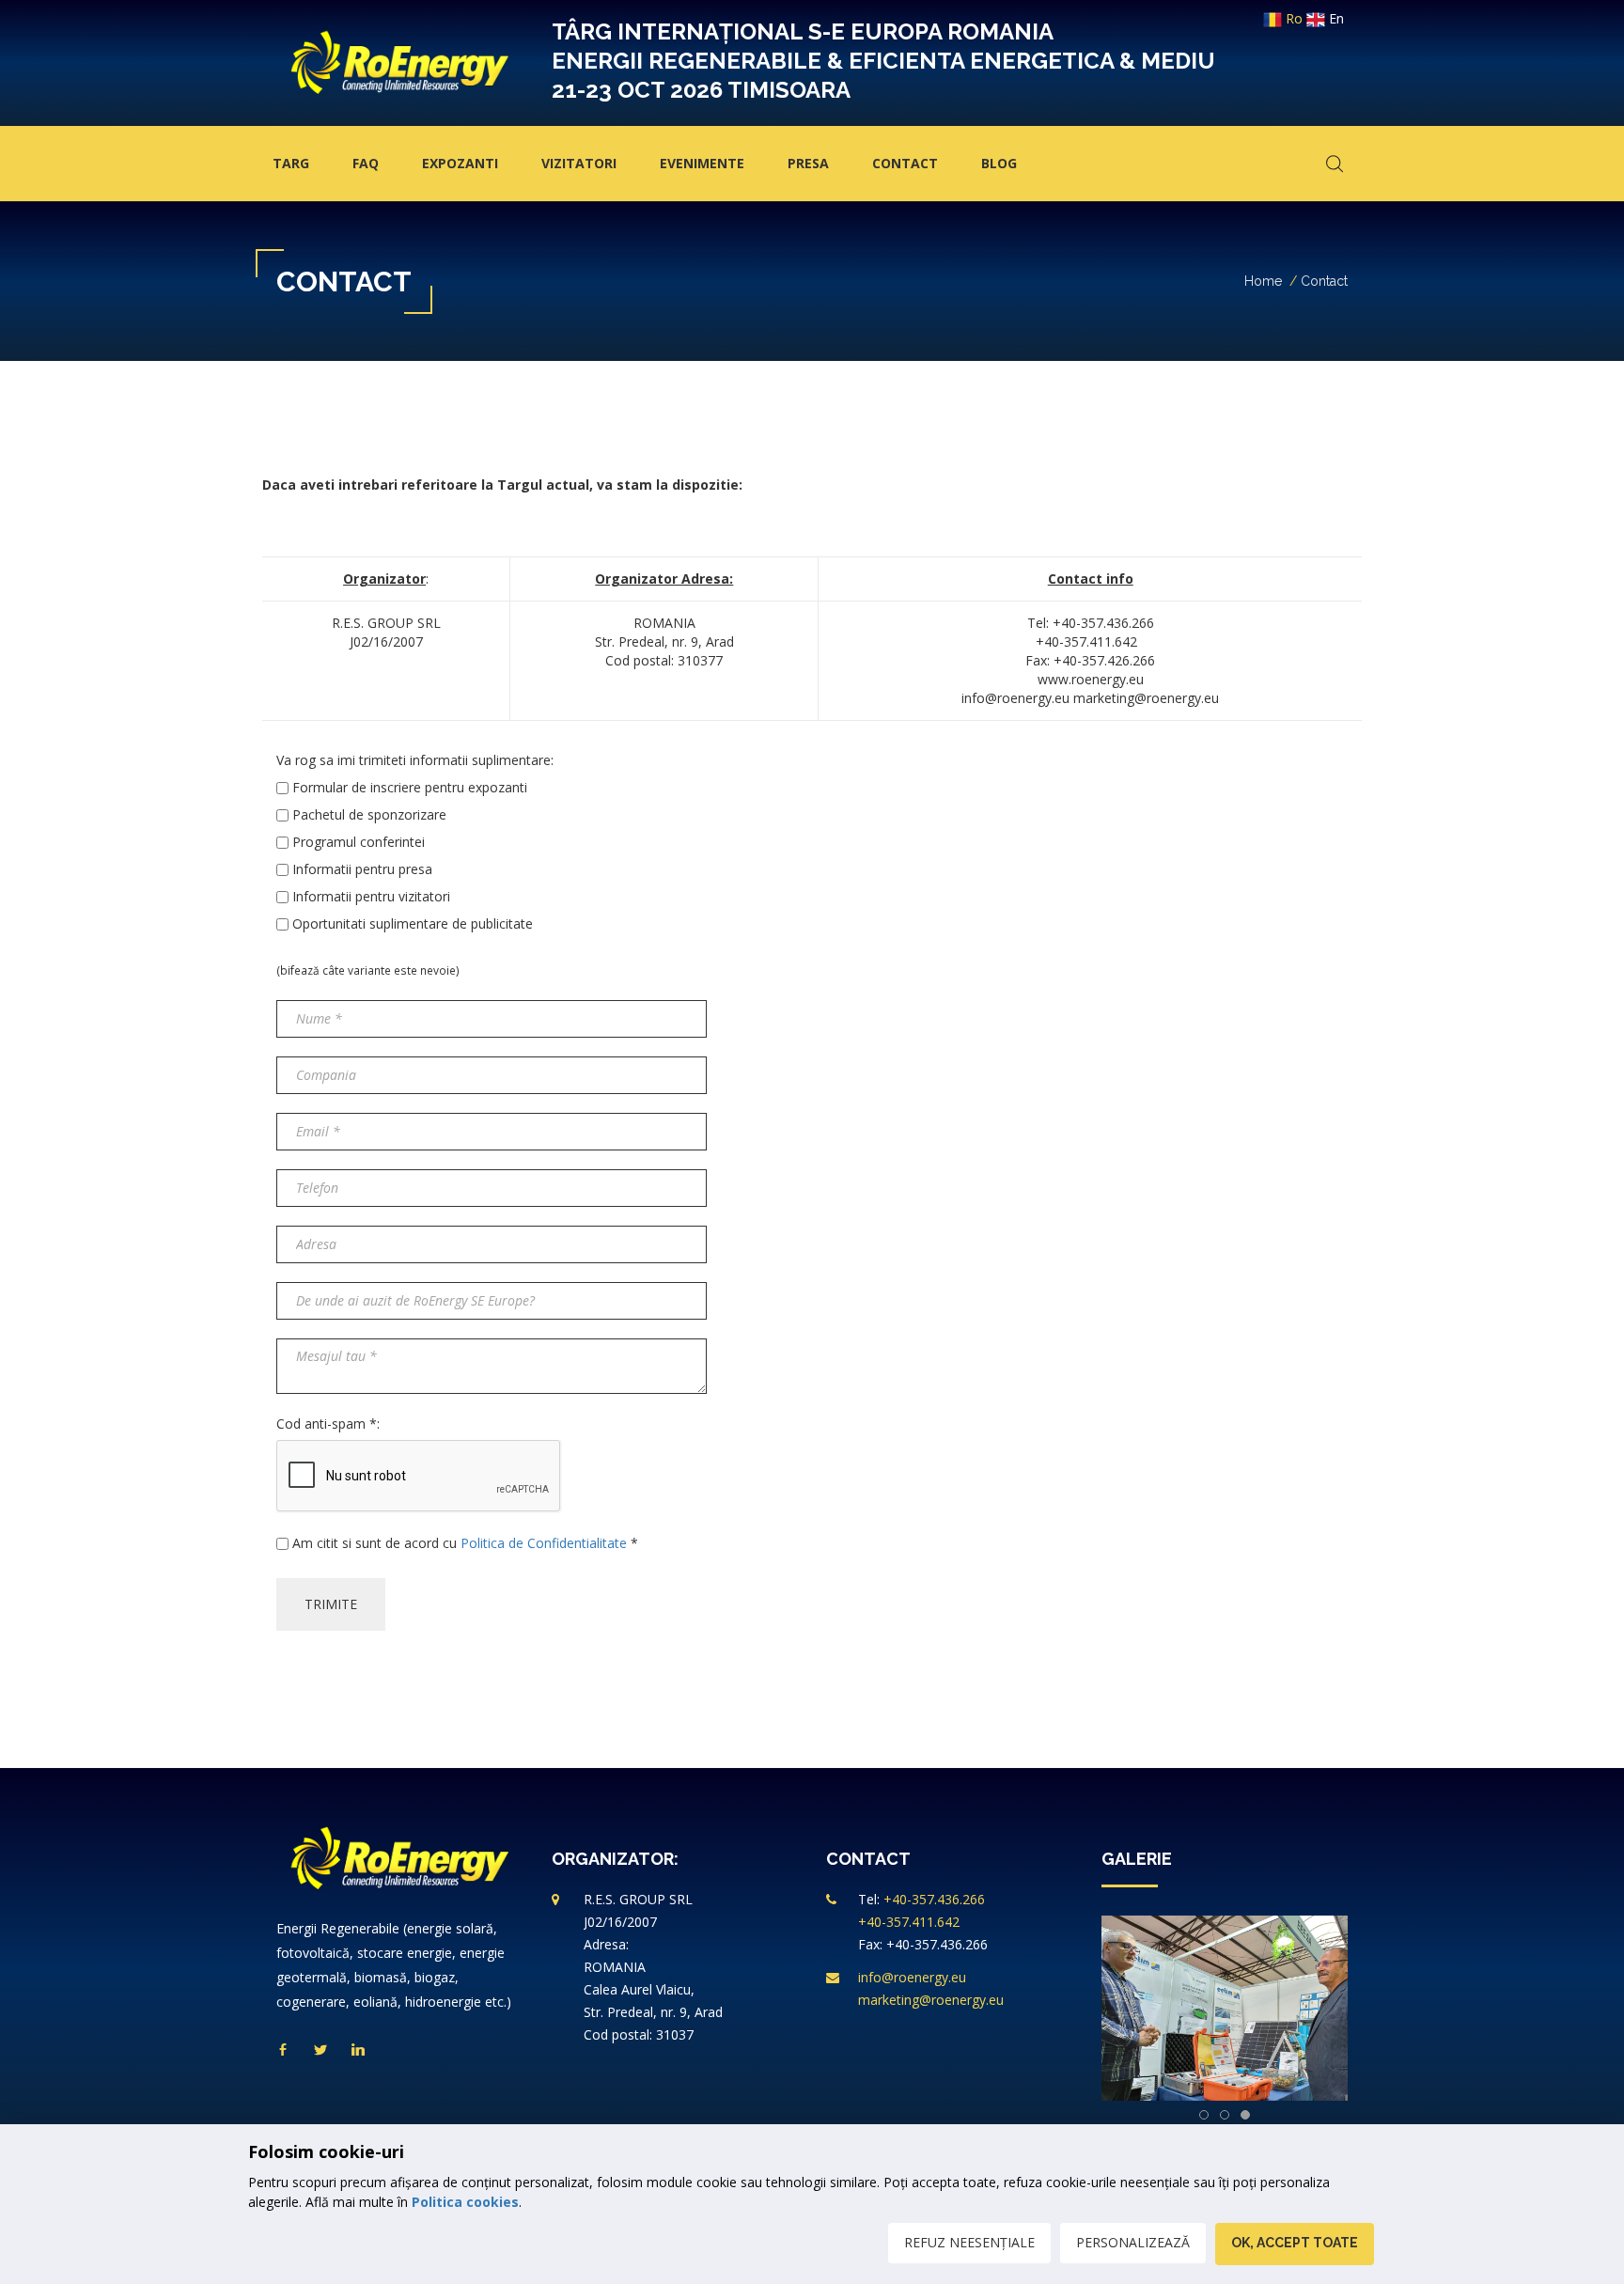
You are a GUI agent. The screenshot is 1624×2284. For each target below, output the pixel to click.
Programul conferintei (359, 842)
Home (1263, 281)
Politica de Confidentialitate (544, 1543)
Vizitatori (579, 163)
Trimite (331, 1604)
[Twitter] (320, 2050)
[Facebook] (283, 2050)
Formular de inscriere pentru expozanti (410, 787)
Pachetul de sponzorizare (369, 814)
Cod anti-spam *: (328, 1424)
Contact (905, 163)
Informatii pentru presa (362, 869)
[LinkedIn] (358, 2050)
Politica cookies (465, 2202)
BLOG (999, 163)
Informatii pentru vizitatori (371, 896)
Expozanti (460, 163)
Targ (291, 163)
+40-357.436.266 (934, 1899)
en (1335, 18)
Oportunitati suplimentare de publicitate (413, 923)
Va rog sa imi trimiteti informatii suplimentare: (415, 760)
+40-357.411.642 (909, 1922)
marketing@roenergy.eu (931, 2000)
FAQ (366, 163)
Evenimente (702, 163)
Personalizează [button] (1133, 2242)
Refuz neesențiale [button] (969, 2242)
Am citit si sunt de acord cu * (465, 1543)
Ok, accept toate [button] (1295, 2243)
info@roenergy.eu (912, 1977)
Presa (808, 163)
